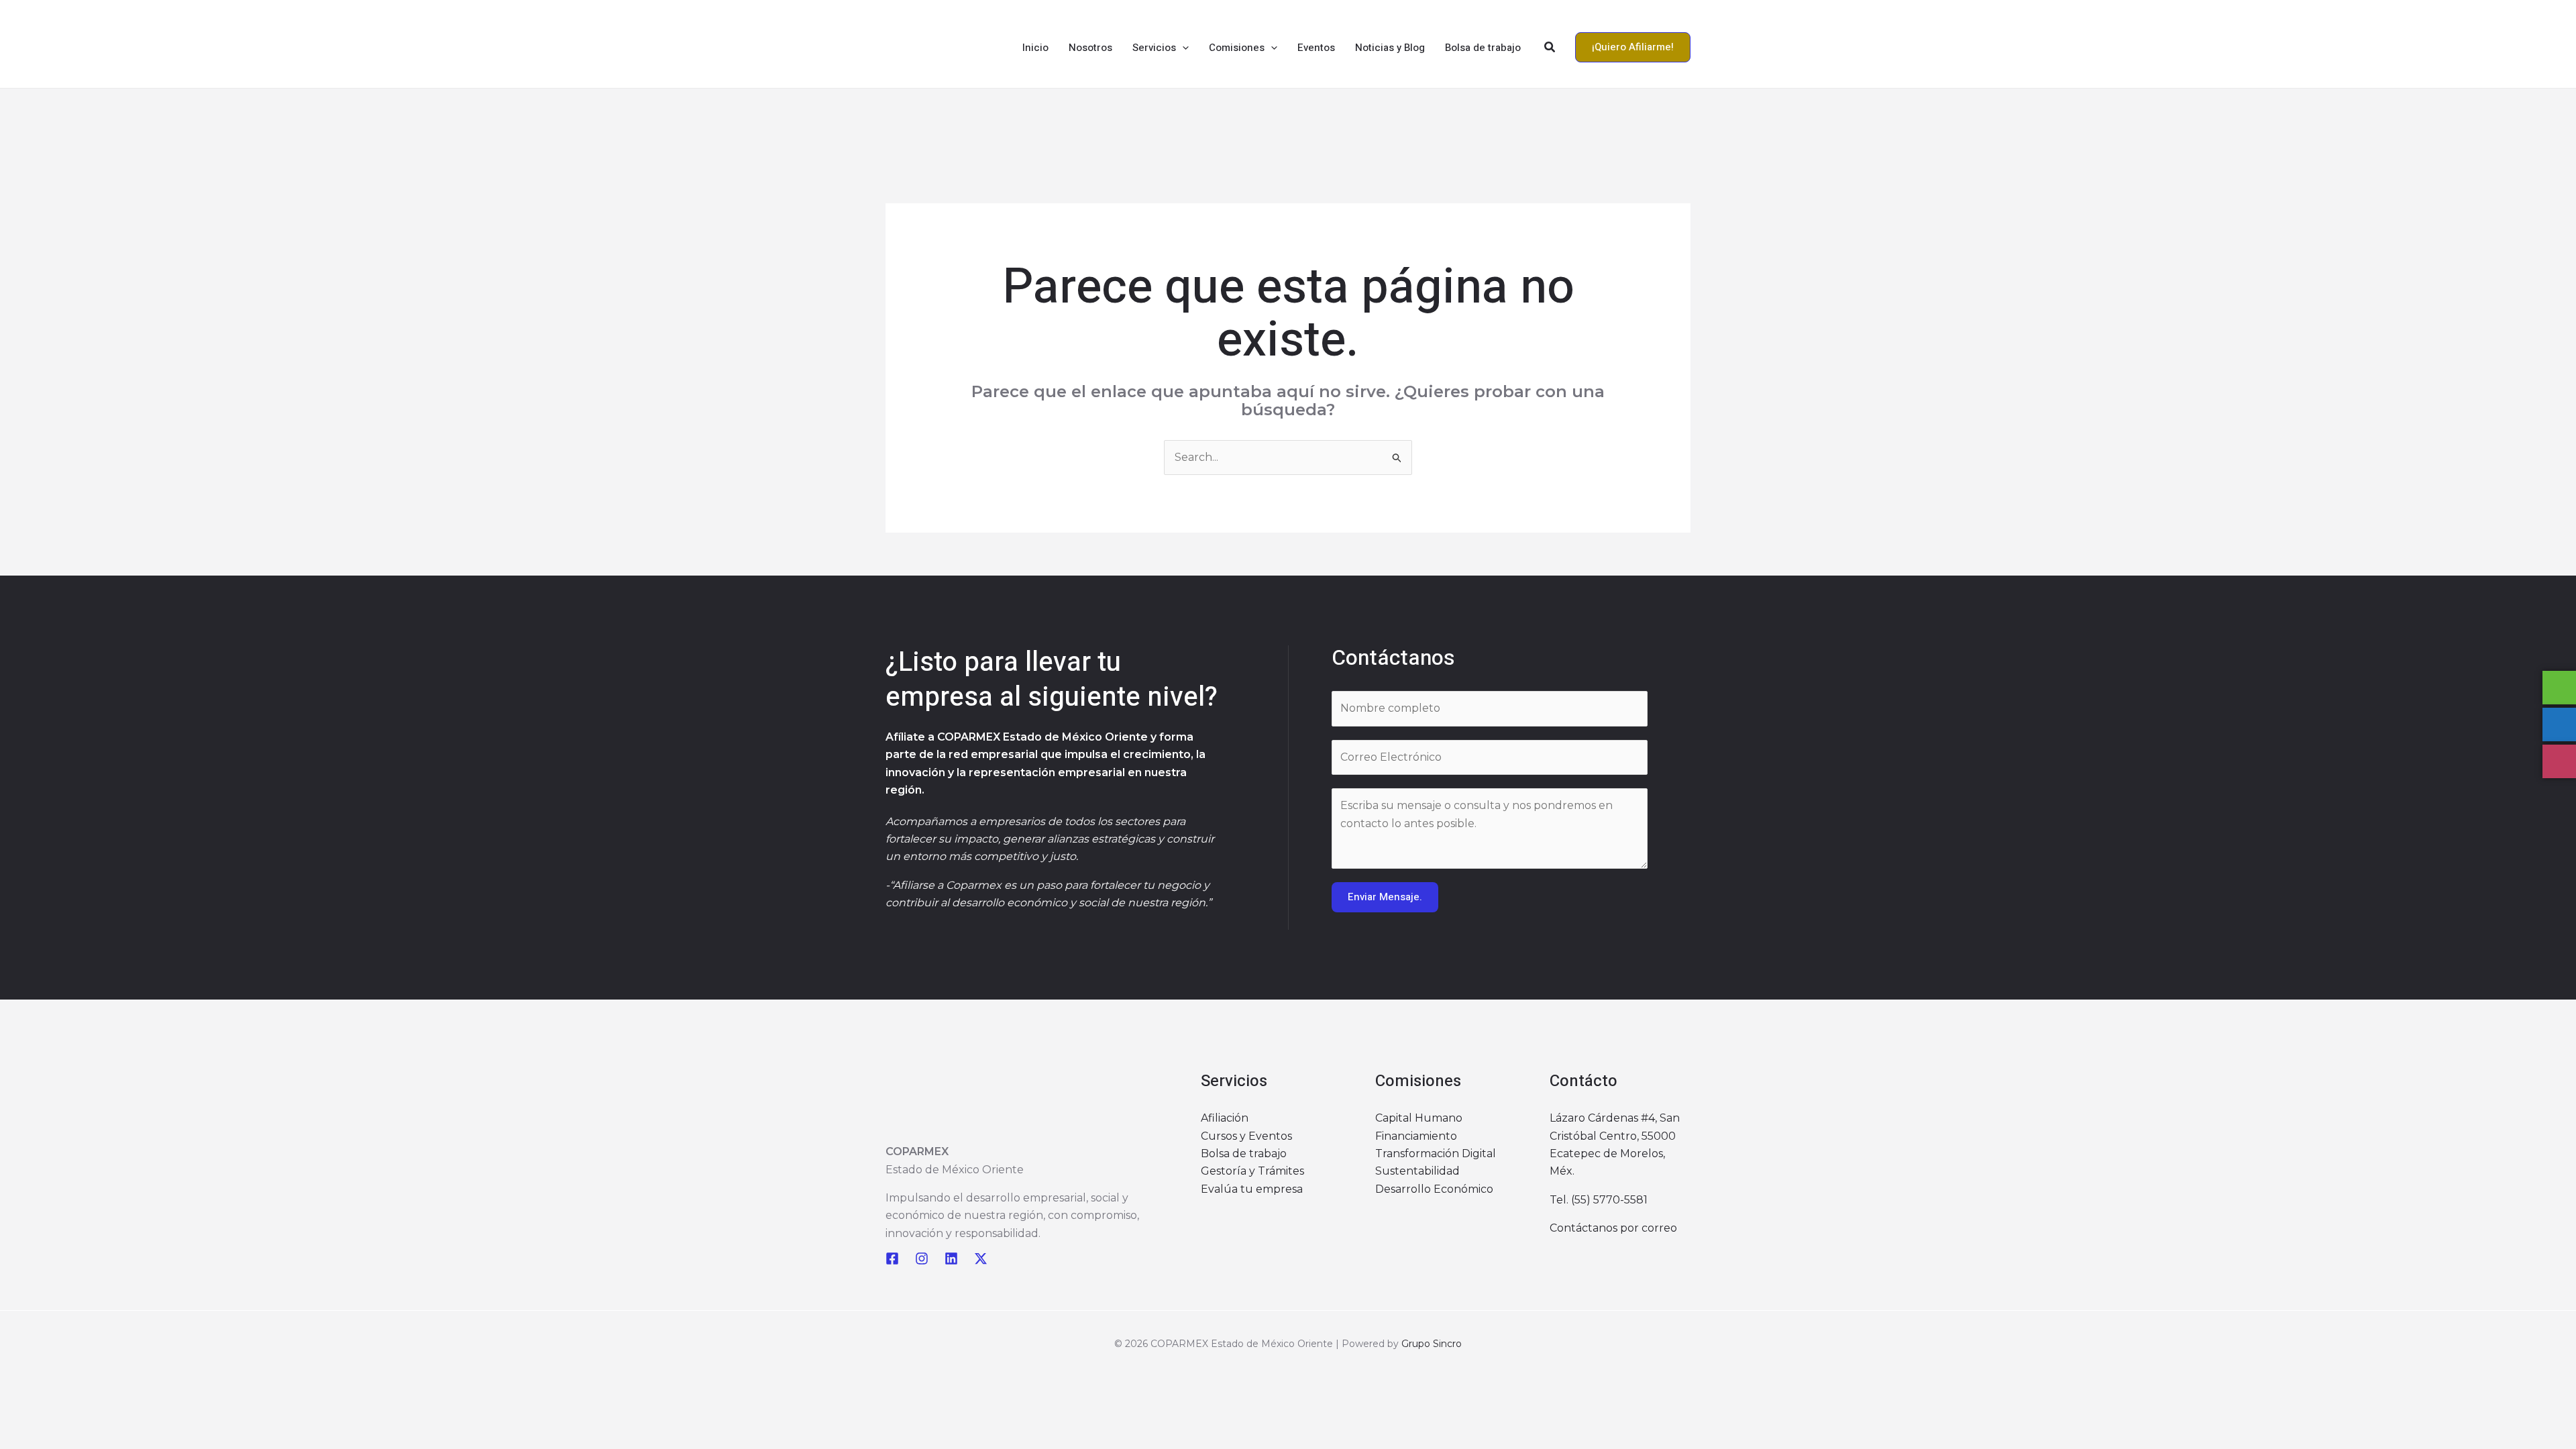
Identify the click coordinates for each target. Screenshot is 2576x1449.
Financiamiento (1416, 1136)
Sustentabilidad (1417, 1171)
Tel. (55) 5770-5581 (1599, 1200)
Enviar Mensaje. (1385, 897)
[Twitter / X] (981, 1258)
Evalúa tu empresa (1252, 1189)
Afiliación (1225, 1118)
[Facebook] (892, 1258)
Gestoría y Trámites (1252, 1171)
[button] (1182, 48)
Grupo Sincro (1432, 1344)
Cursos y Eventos (1246, 1136)
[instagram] (922, 1258)
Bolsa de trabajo (1244, 1153)
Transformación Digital (1436, 1153)
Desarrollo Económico (1434, 1189)
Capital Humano (1419, 1118)
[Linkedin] (951, 1258)
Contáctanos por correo (1613, 1228)
